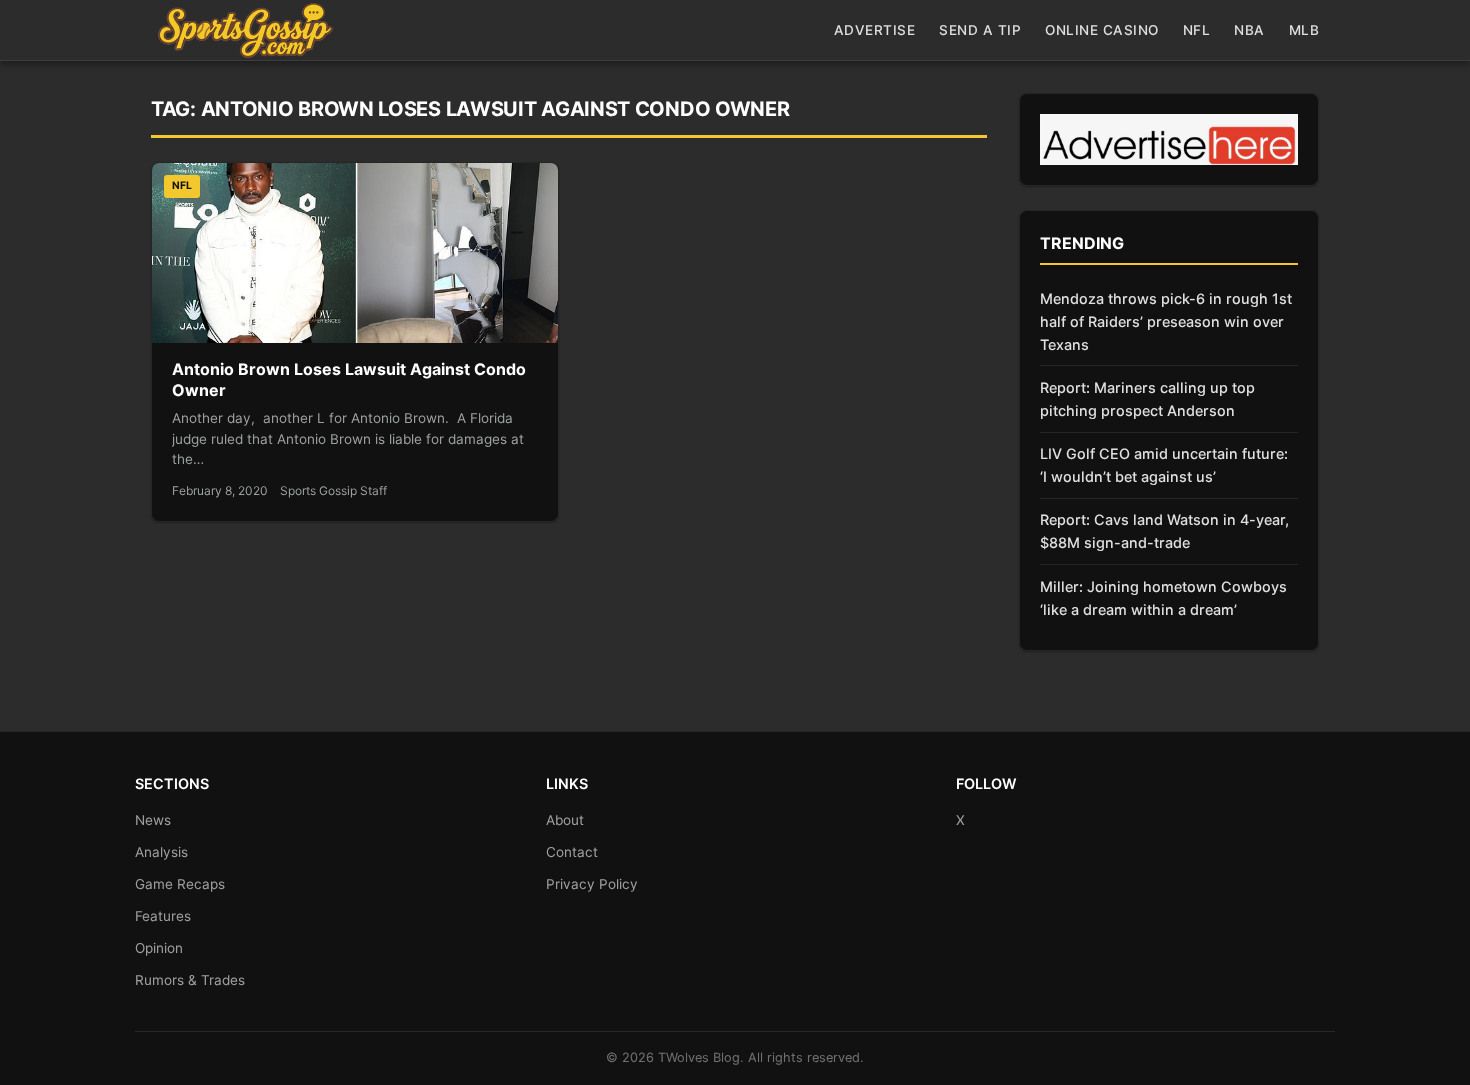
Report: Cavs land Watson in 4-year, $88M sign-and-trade (1164, 531)
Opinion (159, 948)
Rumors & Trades (190, 980)
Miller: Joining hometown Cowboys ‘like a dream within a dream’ (1163, 598)
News (153, 820)
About (565, 820)
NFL (1197, 30)
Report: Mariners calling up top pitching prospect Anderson (1147, 399)
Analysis (161, 852)
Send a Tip (980, 30)
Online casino (1102, 30)
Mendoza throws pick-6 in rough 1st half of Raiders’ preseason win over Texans (1166, 321)
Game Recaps (180, 884)
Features (163, 916)
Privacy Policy (592, 884)
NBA (1249, 30)
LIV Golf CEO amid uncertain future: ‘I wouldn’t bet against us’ (1164, 465)
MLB (1304, 30)
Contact (572, 852)
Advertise (875, 30)
